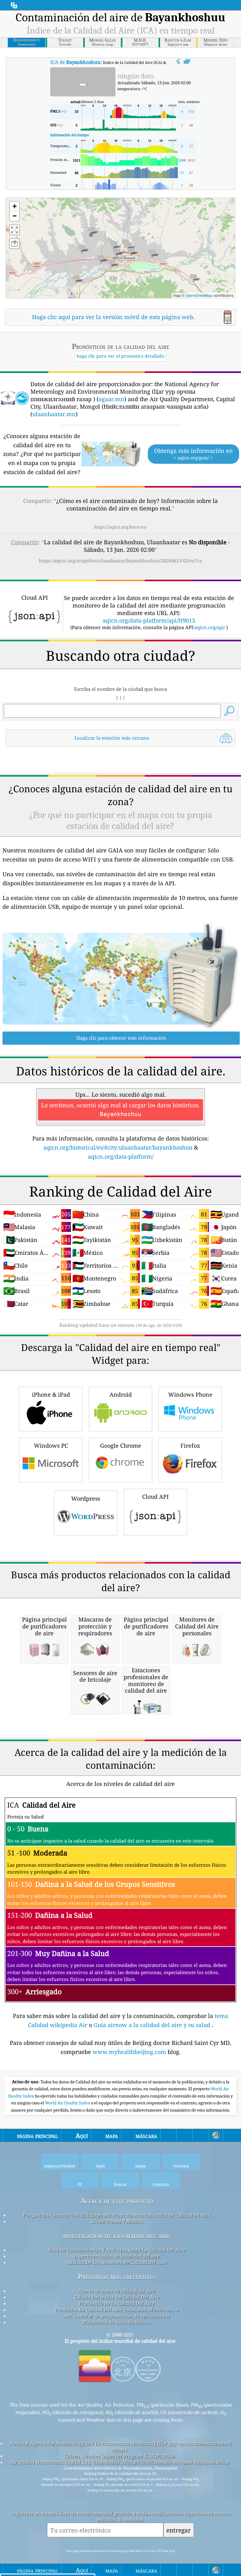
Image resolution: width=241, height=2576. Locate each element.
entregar (179, 2530)
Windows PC (51, 1446)
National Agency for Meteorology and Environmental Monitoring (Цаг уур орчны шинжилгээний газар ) (120, 2446)
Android (121, 1394)
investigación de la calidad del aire (117, 2235)
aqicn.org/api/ (210, 627)
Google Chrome (121, 1446)
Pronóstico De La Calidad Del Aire (117, 2303)
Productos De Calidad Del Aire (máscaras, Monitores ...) (117, 2310)
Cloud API (155, 1497)
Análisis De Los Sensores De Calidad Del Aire (117, 2262)
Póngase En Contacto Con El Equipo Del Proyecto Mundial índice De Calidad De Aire (117, 2215)
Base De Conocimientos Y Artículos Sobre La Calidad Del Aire (117, 2250)
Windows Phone (190, 1394)
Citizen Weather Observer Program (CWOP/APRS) (119, 2456)
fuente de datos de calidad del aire (117, 2291)
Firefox (190, 1446)
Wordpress (86, 1498)
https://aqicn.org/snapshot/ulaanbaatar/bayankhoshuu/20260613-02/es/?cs (120, 561)
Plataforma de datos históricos (117, 2322)
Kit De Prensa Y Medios (117, 2221)
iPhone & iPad (51, 1394)
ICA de (75, 62)
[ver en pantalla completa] (187, 62)
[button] (91, 232)
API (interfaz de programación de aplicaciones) (117, 2316)
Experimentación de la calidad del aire (117, 2256)
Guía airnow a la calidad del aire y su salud (153, 2025)
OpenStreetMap (199, 295)
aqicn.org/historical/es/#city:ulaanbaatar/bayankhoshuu (118, 1147)
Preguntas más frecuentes (117, 2276)
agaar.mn (111, 399)
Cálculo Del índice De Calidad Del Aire (117, 2297)
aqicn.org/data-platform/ (121, 1156)
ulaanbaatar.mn (54, 414)
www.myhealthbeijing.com (130, 2052)
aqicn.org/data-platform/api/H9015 (149, 620)
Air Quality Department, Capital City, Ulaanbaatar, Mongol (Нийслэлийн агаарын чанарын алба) (119, 2462)
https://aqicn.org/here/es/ (120, 527)
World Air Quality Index (68, 2103)
